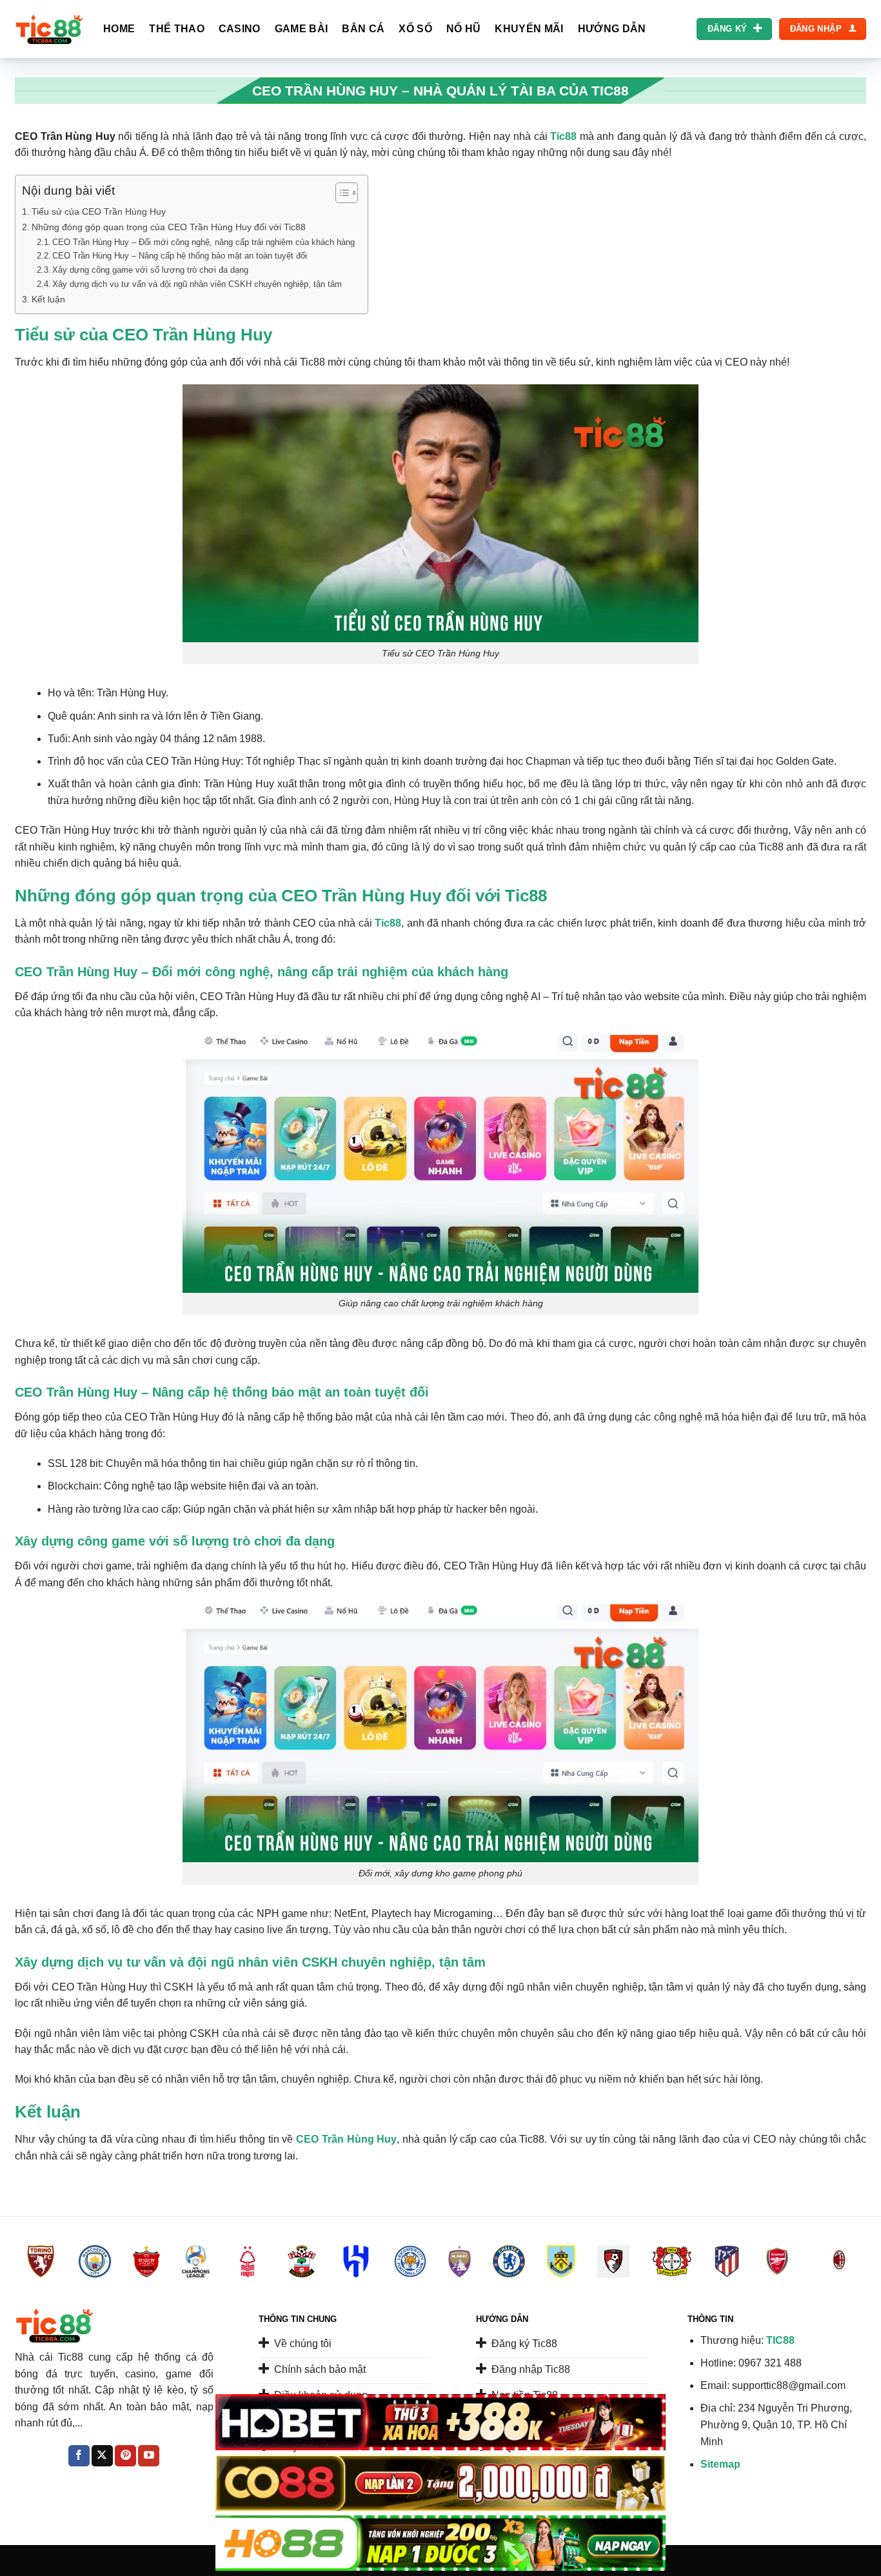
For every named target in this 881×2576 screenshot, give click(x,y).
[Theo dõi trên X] (102, 2456)
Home (119, 29)
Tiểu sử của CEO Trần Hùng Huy (99, 211)
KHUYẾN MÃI (529, 29)
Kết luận (48, 299)
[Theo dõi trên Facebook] (79, 2456)
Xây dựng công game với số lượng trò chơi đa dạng (150, 270)
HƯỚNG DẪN (612, 29)
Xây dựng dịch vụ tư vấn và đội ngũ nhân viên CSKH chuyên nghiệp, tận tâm (197, 284)
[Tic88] (49, 29)
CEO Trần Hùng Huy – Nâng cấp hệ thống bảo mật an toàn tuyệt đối (180, 256)
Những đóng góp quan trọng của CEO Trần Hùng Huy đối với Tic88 (169, 227)
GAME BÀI (302, 29)
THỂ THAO (177, 29)
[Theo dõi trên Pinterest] (125, 2456)
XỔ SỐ (415, 29)
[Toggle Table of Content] (340, 193)
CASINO (240, 29)
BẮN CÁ (363, 29)
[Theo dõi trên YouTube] (149, 2456)
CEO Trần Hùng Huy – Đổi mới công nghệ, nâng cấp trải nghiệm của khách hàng (203, 242)
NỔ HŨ (464, 29)
